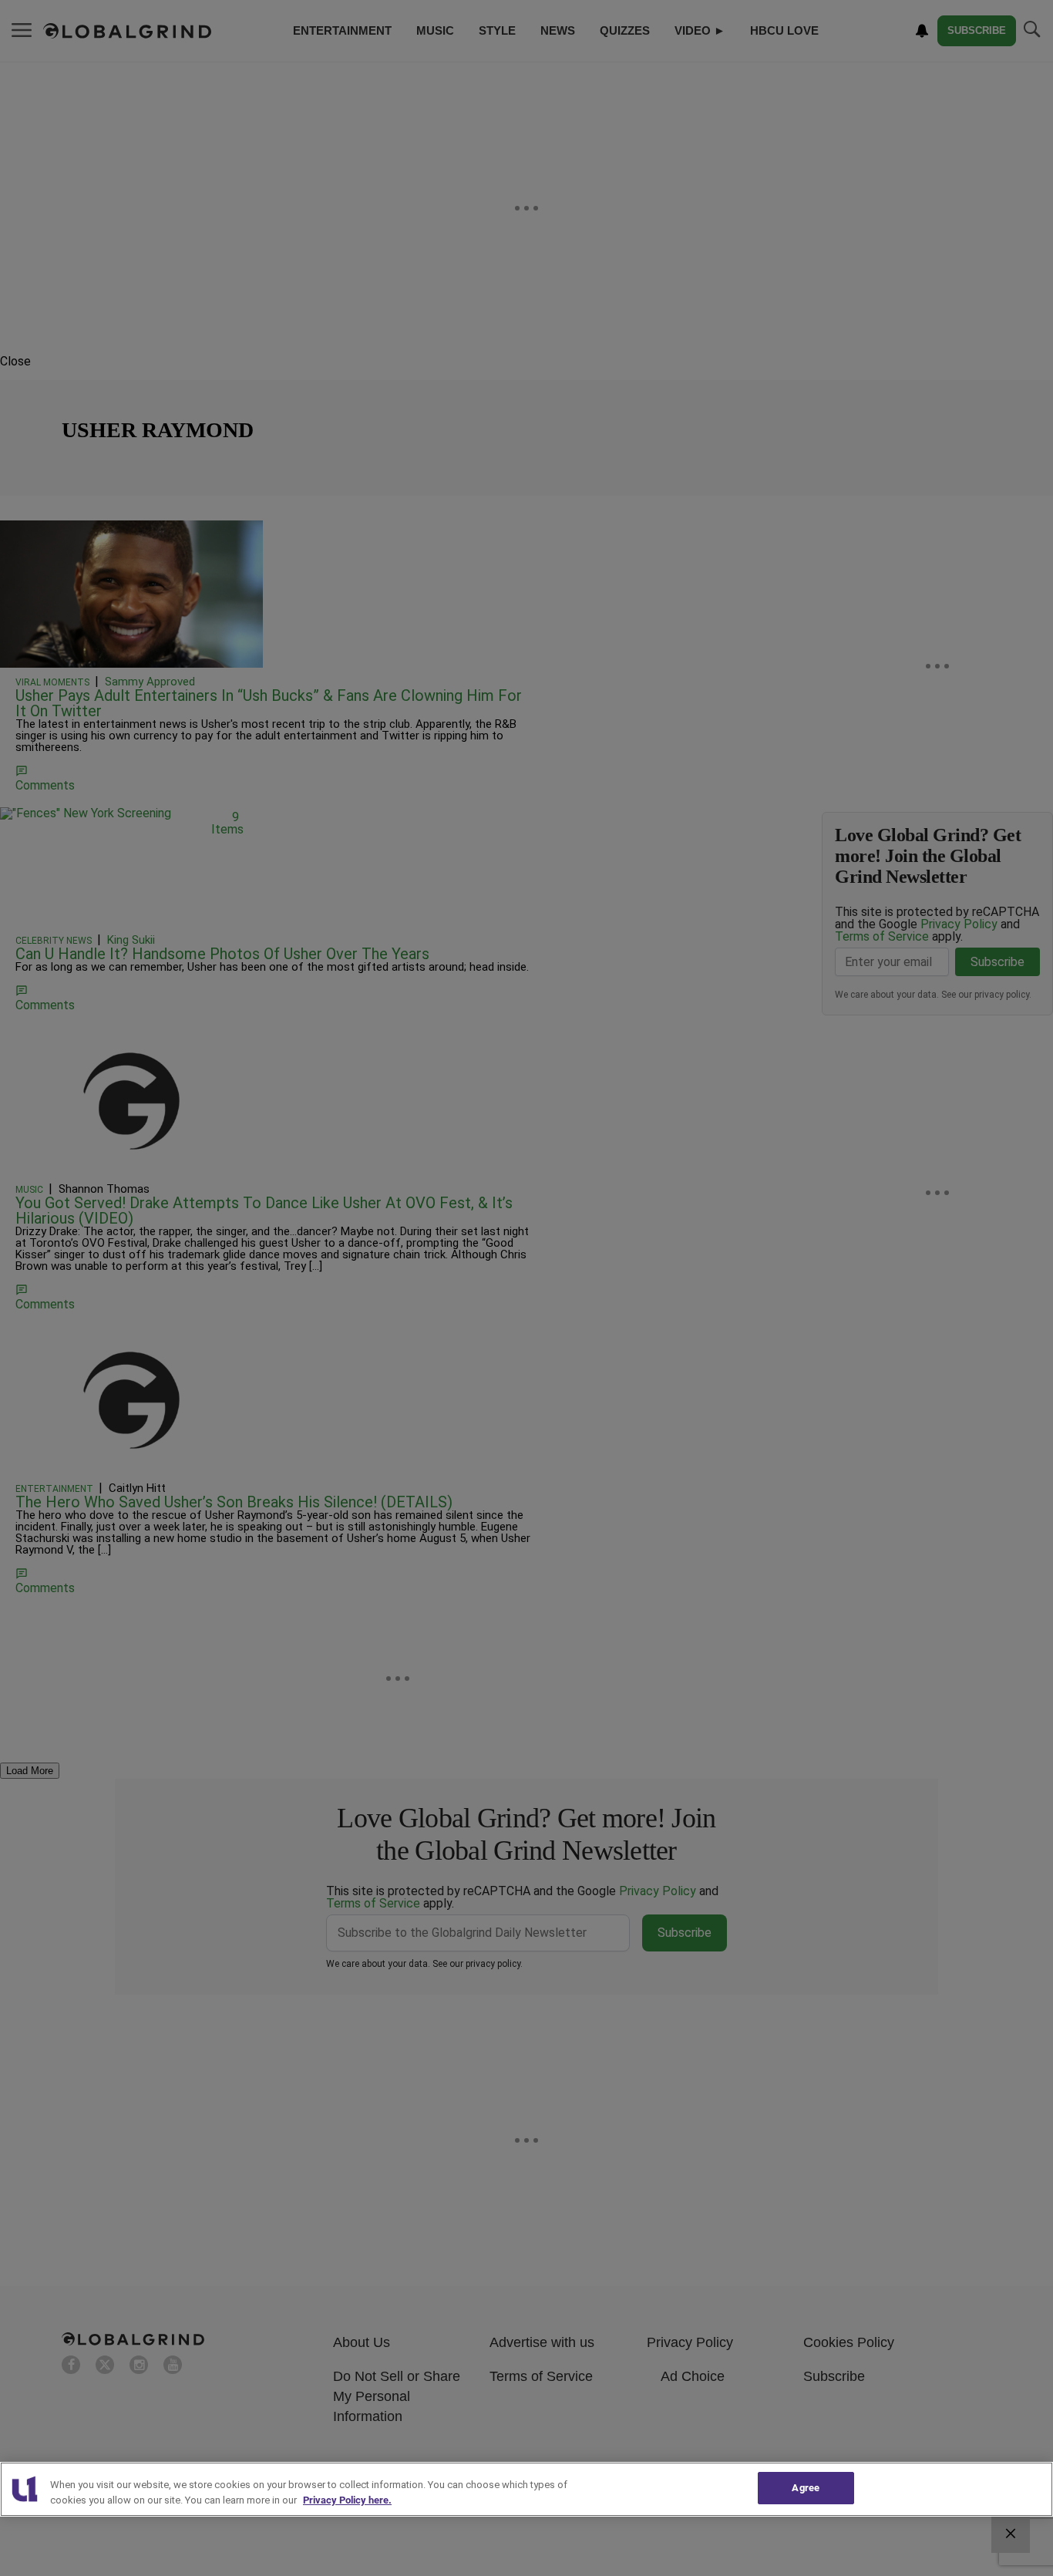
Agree (806, 2488)
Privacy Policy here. (347, 2500)
